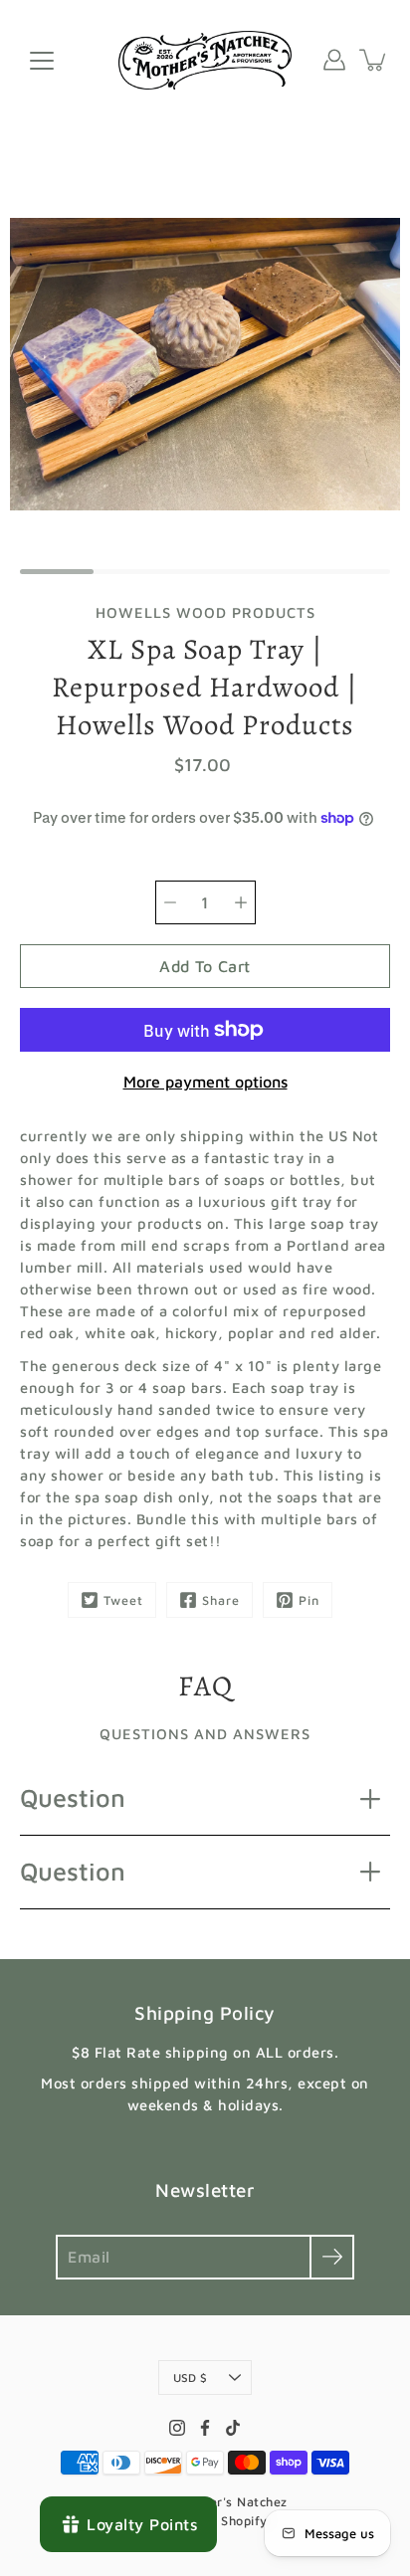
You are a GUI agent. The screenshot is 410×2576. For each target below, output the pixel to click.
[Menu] (42, 61)
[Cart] (374, 60)
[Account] (334, 60)
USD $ (190, 2378)
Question (73, 1797)
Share (221, 1600)
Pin (309, 1600)
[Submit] (332, 2257)
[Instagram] (177, 2428)
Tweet (123, 1600)
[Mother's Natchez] (205, 60)
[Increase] (241, 902)
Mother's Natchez (233, 2502)
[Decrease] (170, 902)
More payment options (205, 1082)
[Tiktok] (233, 2428)
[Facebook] (205, 2428)
